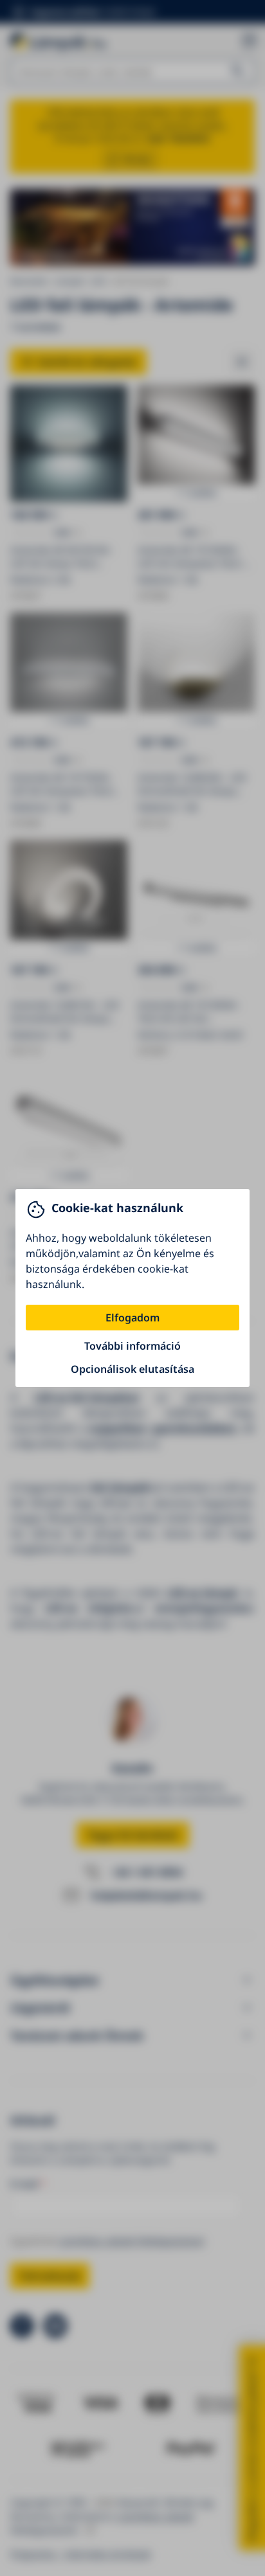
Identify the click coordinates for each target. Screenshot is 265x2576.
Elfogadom (132, 1318)
